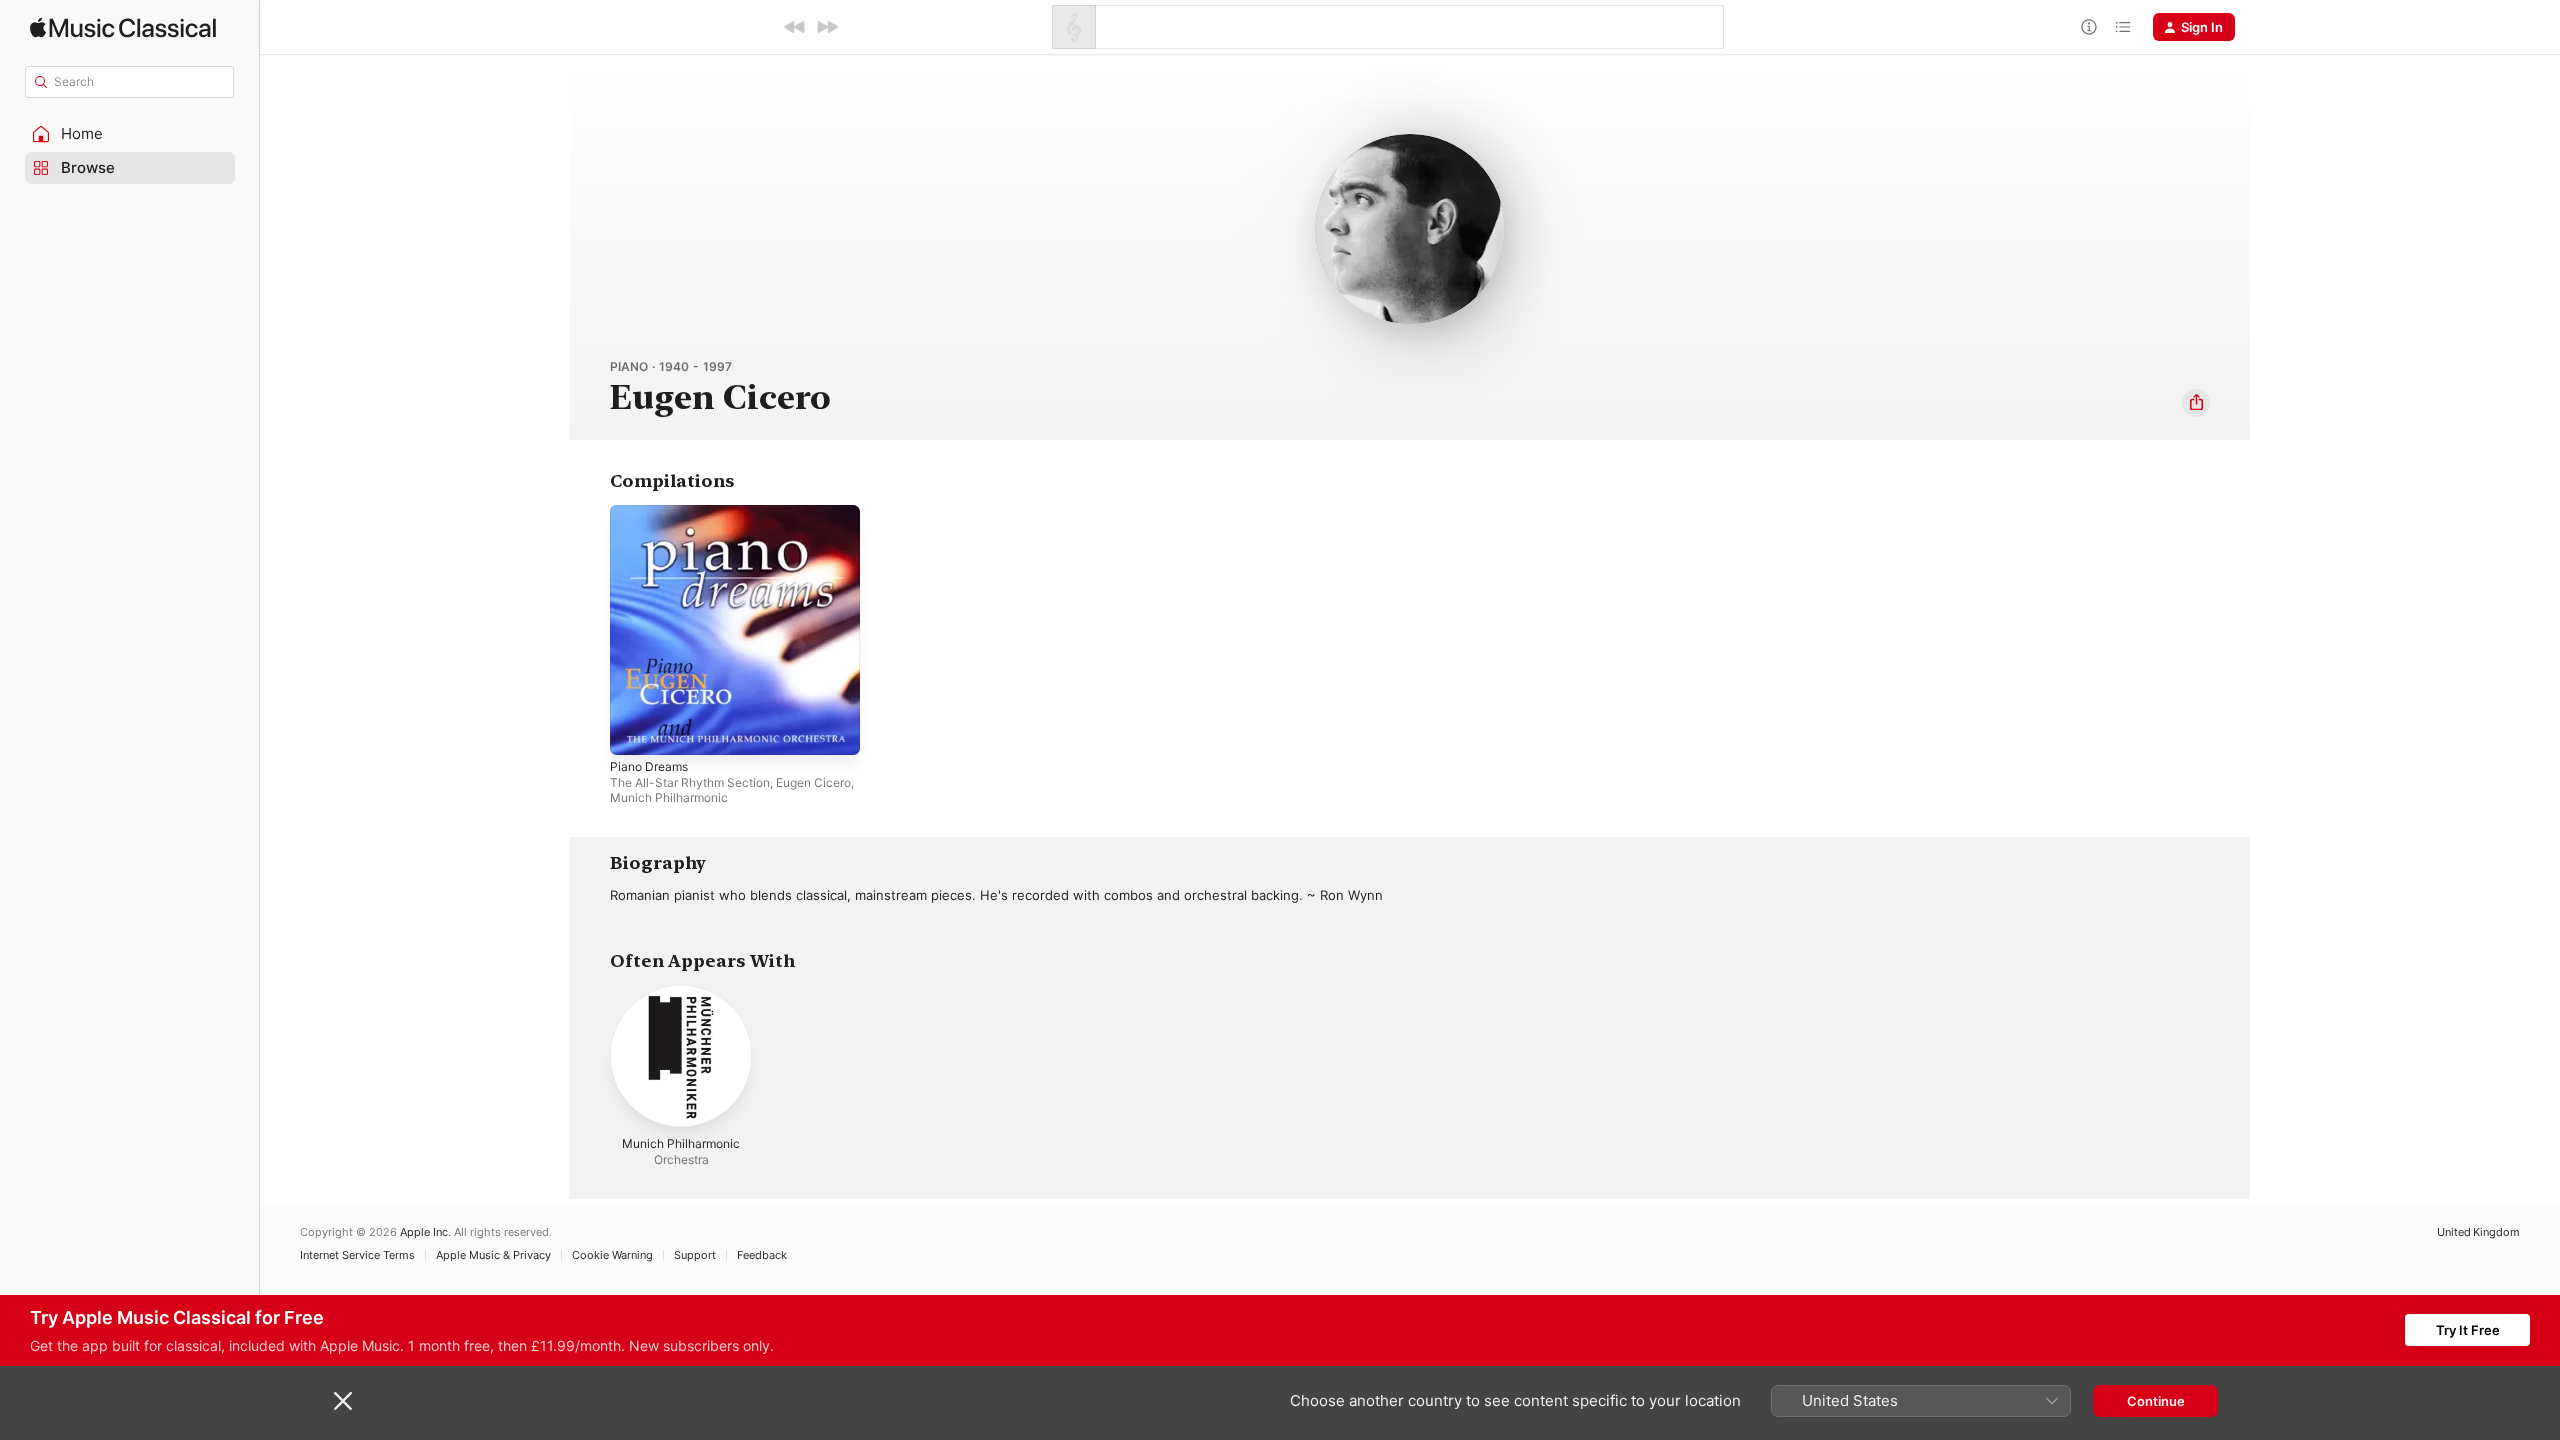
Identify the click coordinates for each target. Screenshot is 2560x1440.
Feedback (762, 1255)
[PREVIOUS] (795, 27)
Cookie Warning (612, 1255)
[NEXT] (827, 27)
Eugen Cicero (813, 782)
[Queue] (2123, 27)
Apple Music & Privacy (493, 1255)
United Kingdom (2478, 1232)
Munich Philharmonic (669, 797)
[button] (130, 134)
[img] (123, 27)
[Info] (2089, 27)
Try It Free (2468, 1330)
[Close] (343, 1401)
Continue (2156, 1401)
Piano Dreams (652, 513)
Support (695, 1255)
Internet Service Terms (357, 1255)
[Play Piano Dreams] (635, 730)
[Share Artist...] (2196, 403)
